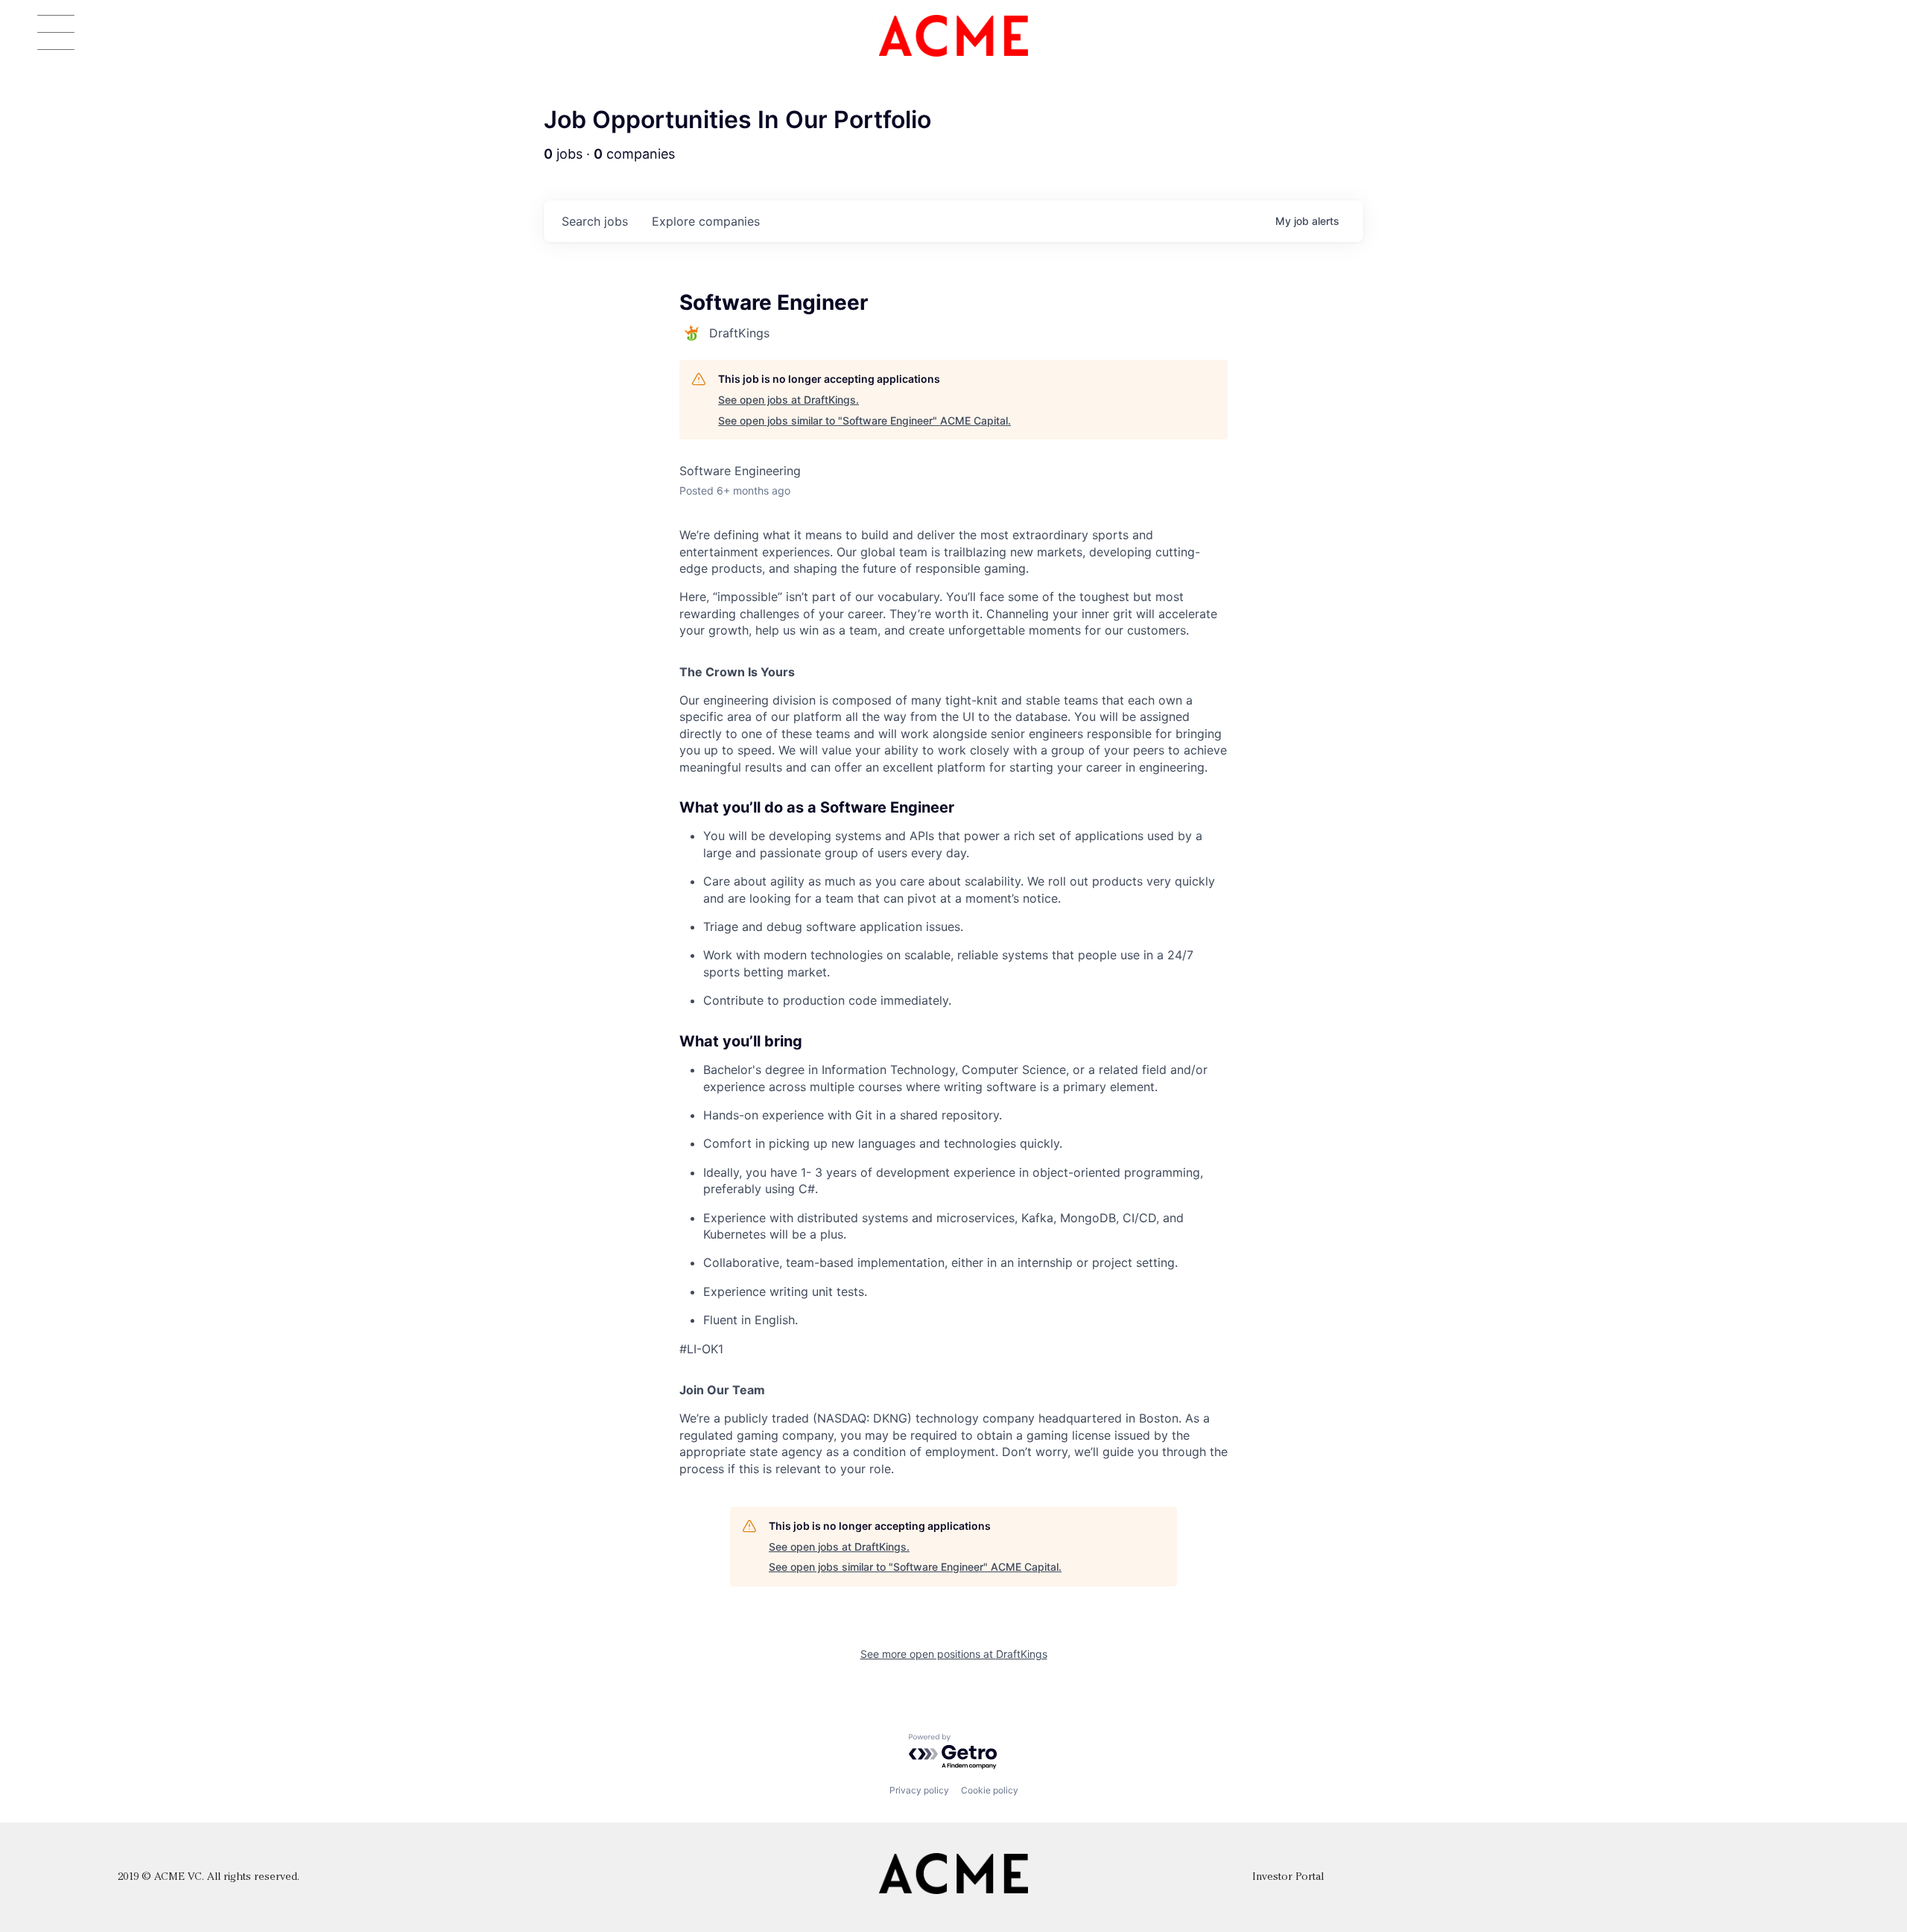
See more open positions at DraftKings (954, 1654)
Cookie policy (990, 1790)
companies (706, 221)
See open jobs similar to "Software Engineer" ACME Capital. (864, 420)
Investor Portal (1288, 1877)
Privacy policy (919, 1790)
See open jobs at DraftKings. (788, 400)
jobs (595, 221)
